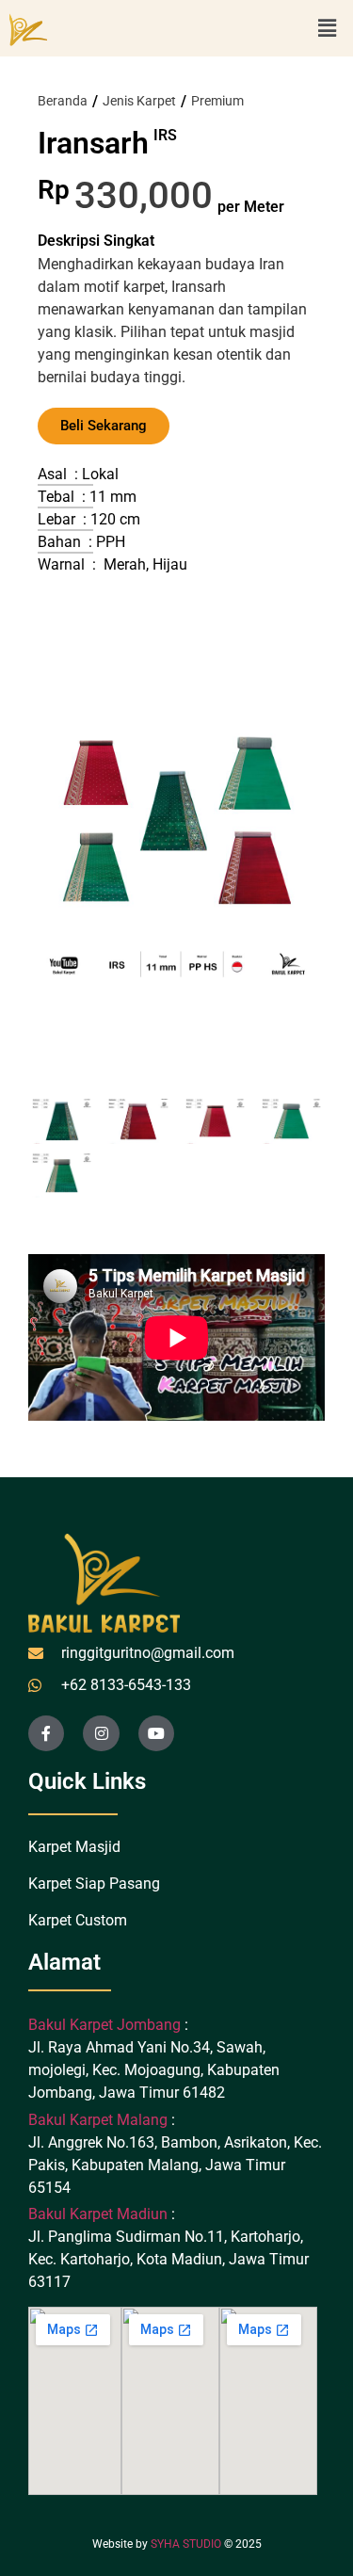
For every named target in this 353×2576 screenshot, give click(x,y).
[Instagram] (101, 1733)
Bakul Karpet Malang (98, 2120)
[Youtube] (156, 1733)
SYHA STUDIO (186, 2544)
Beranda (63, 101)
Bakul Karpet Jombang (106, 2025)
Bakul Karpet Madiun (98, 2214)
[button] (328, 28)
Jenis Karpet (139, 101)
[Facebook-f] (46, 1733)
